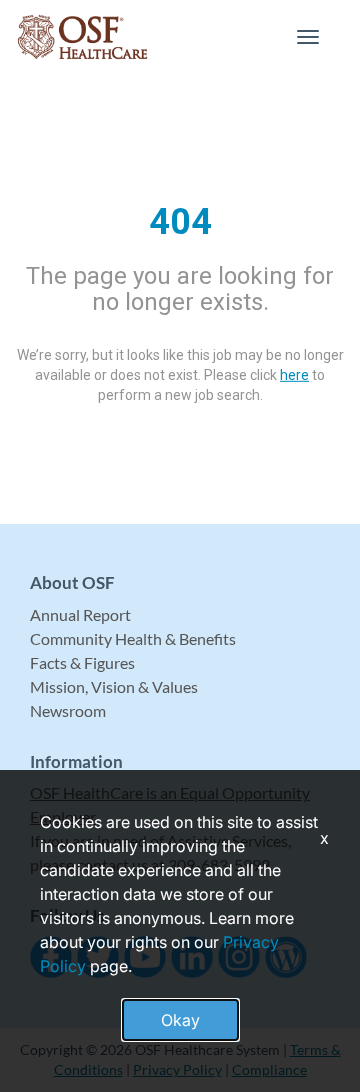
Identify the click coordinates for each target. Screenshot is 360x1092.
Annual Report (80, 614)
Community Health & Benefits (133, 638)
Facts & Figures (82, 662)
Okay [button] (180, 1020)
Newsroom (68, 710)
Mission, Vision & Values (114, 686)
